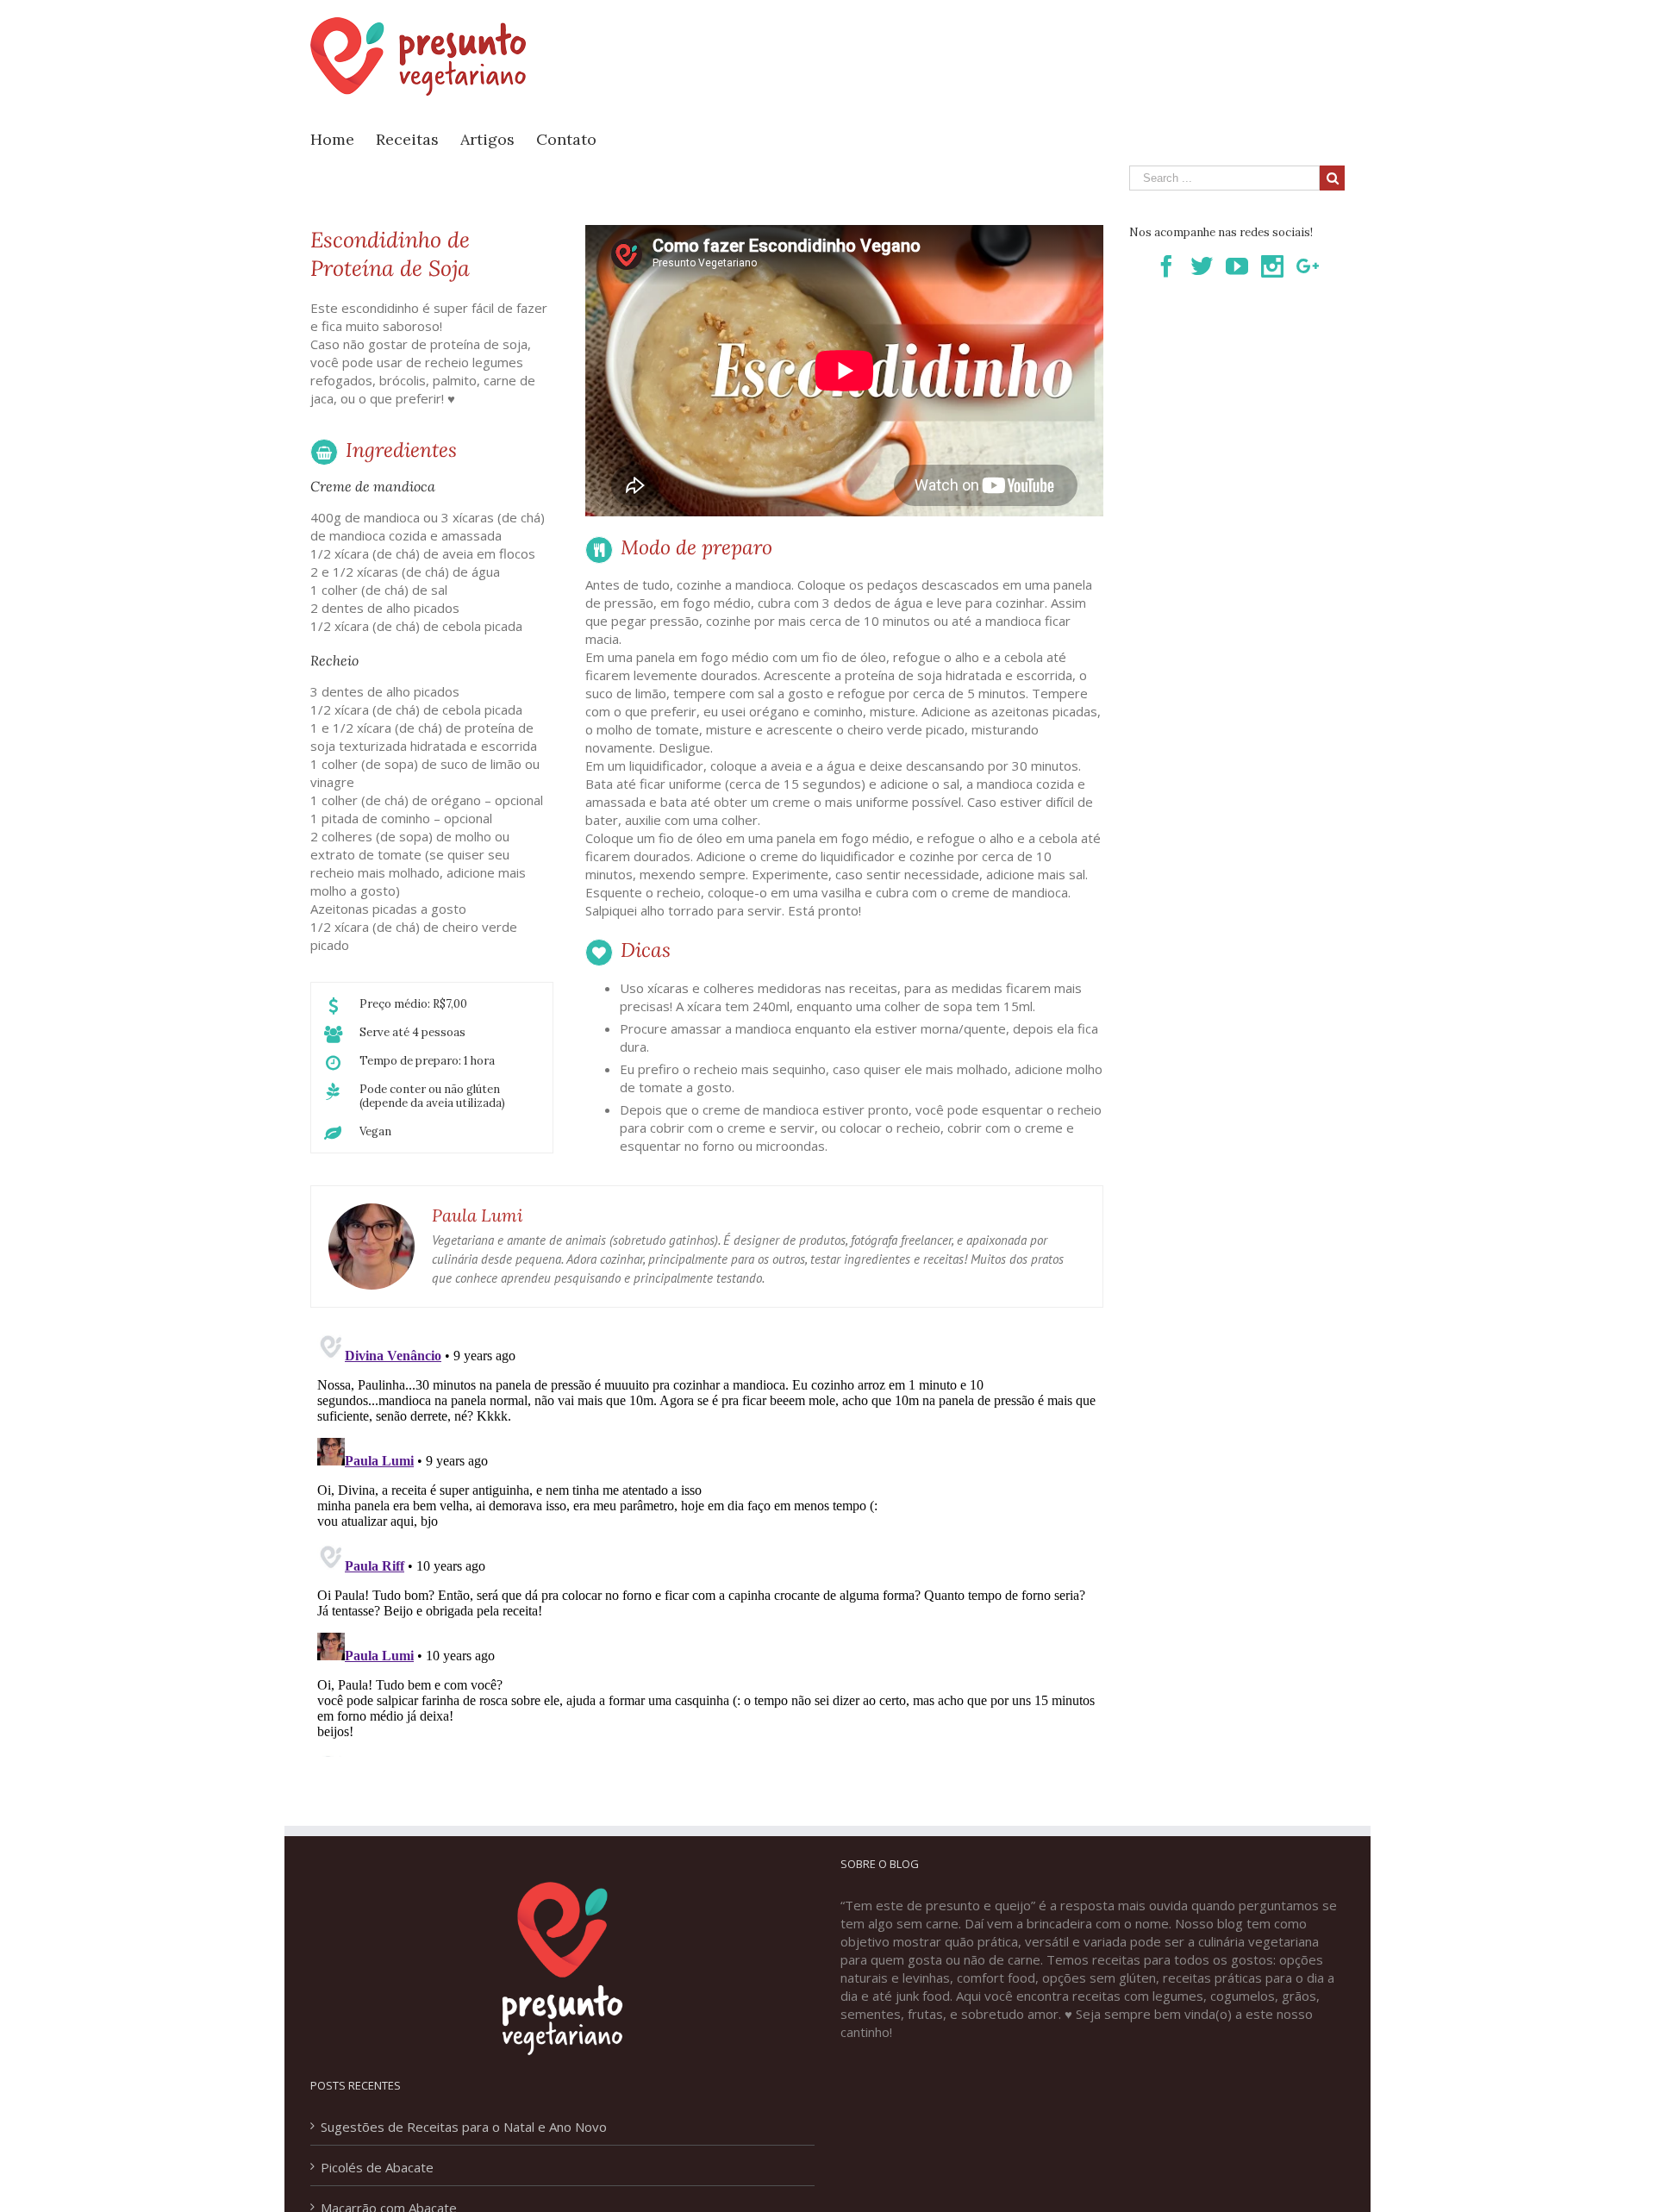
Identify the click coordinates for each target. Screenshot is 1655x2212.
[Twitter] (1202, 266)
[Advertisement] (1031, 61)
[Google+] (1308, 266)
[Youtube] (1237, 266)
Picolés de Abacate (377, 2167)
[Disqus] (707, 1541)
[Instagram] (1272, 266)
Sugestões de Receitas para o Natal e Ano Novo (464, 2127)
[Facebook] (1166, 266)
